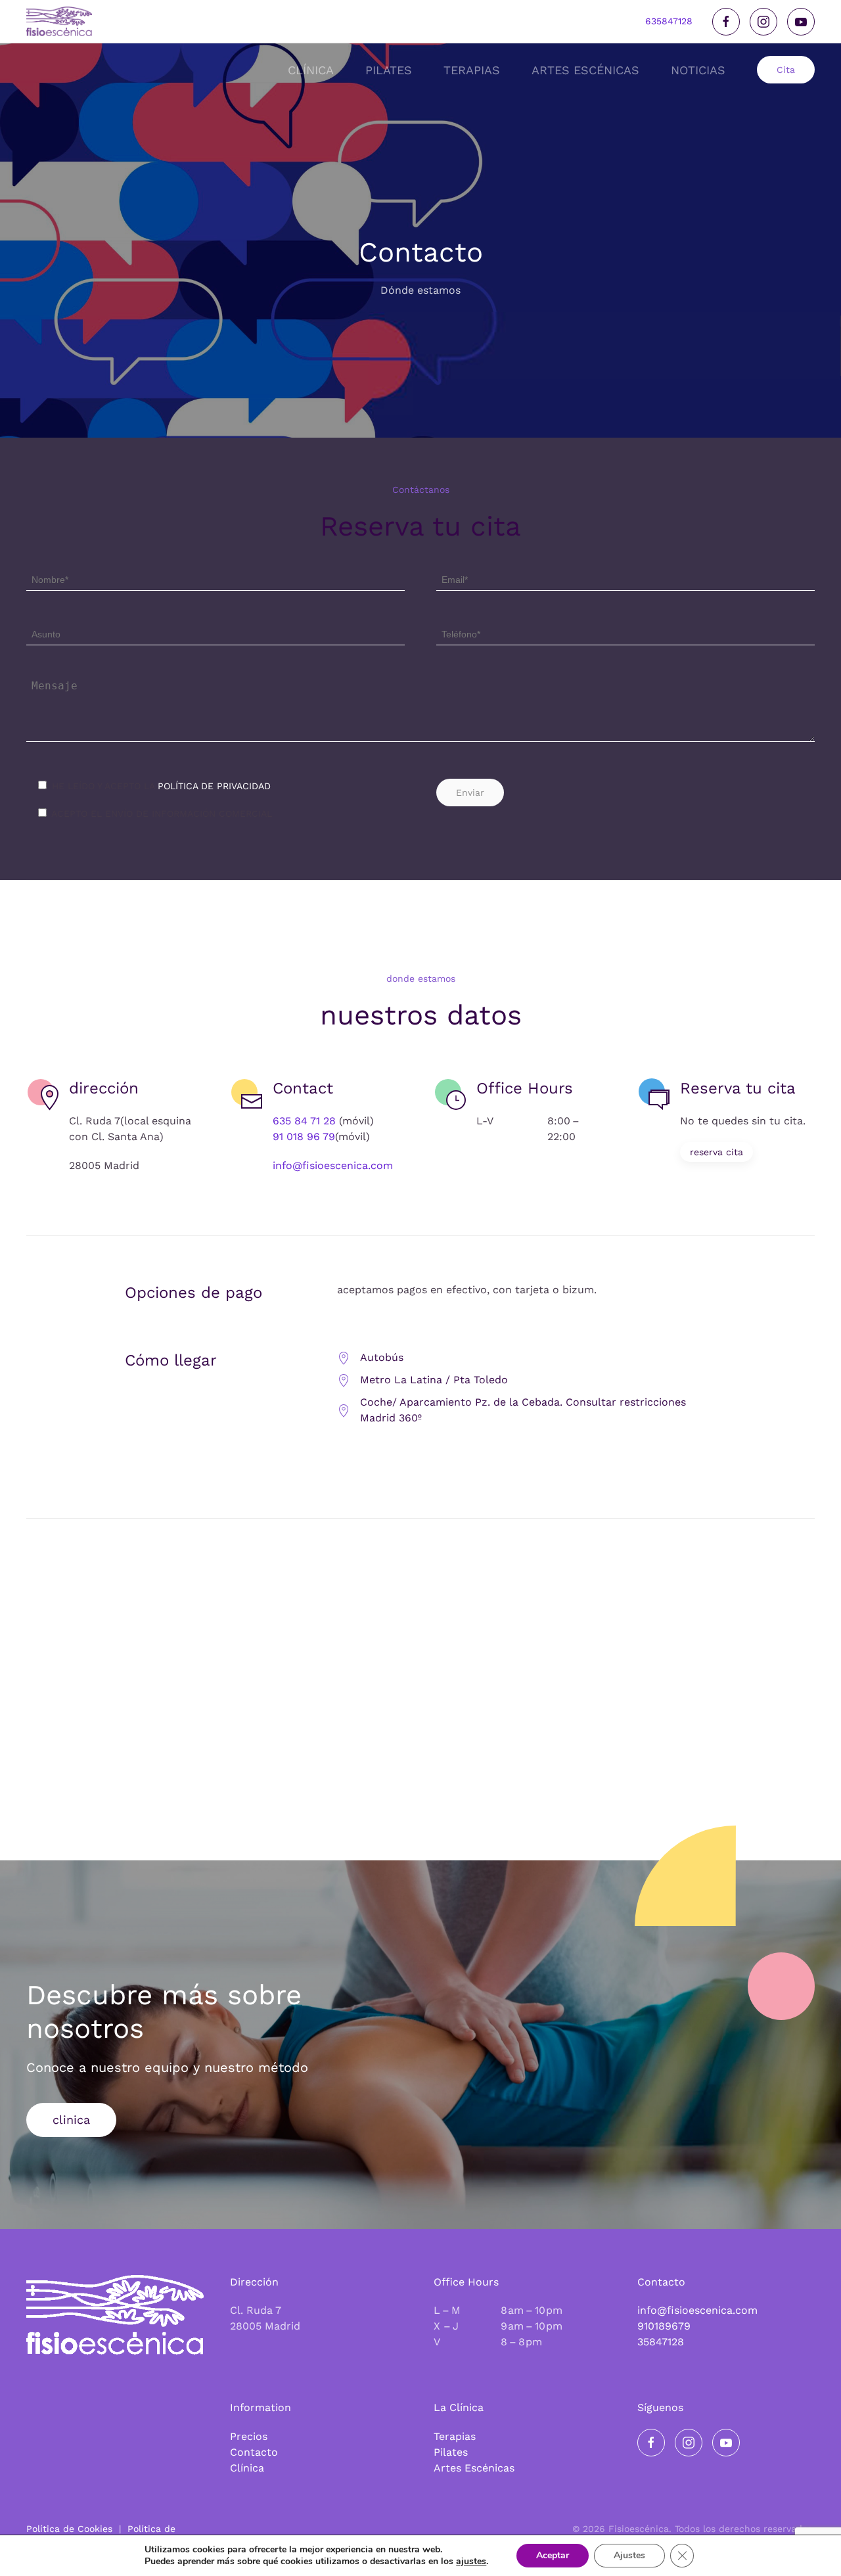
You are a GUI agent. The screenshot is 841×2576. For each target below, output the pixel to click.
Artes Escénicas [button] (585, 70)
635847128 (669, 21)
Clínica (247, 2468)
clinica (71, 2120)
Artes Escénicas (474, 2468)
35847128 (661, 2342)
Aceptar (553, 2555)
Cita (786, 70)
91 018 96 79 (304, 1137)
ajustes (471, 2562)
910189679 (664, 2326)
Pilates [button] (389, 70)
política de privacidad (214, 786)
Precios (249, 2436)
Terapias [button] (472, 70)
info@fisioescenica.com (333, 1165)
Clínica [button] (311, 70)
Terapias (455, 2436)
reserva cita (716, 1152)
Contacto (254, 2452)
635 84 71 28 (304, 1121)
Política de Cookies (69, 2529)
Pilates (451, 2452)
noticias (698, 70)
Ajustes (629, 2555)
